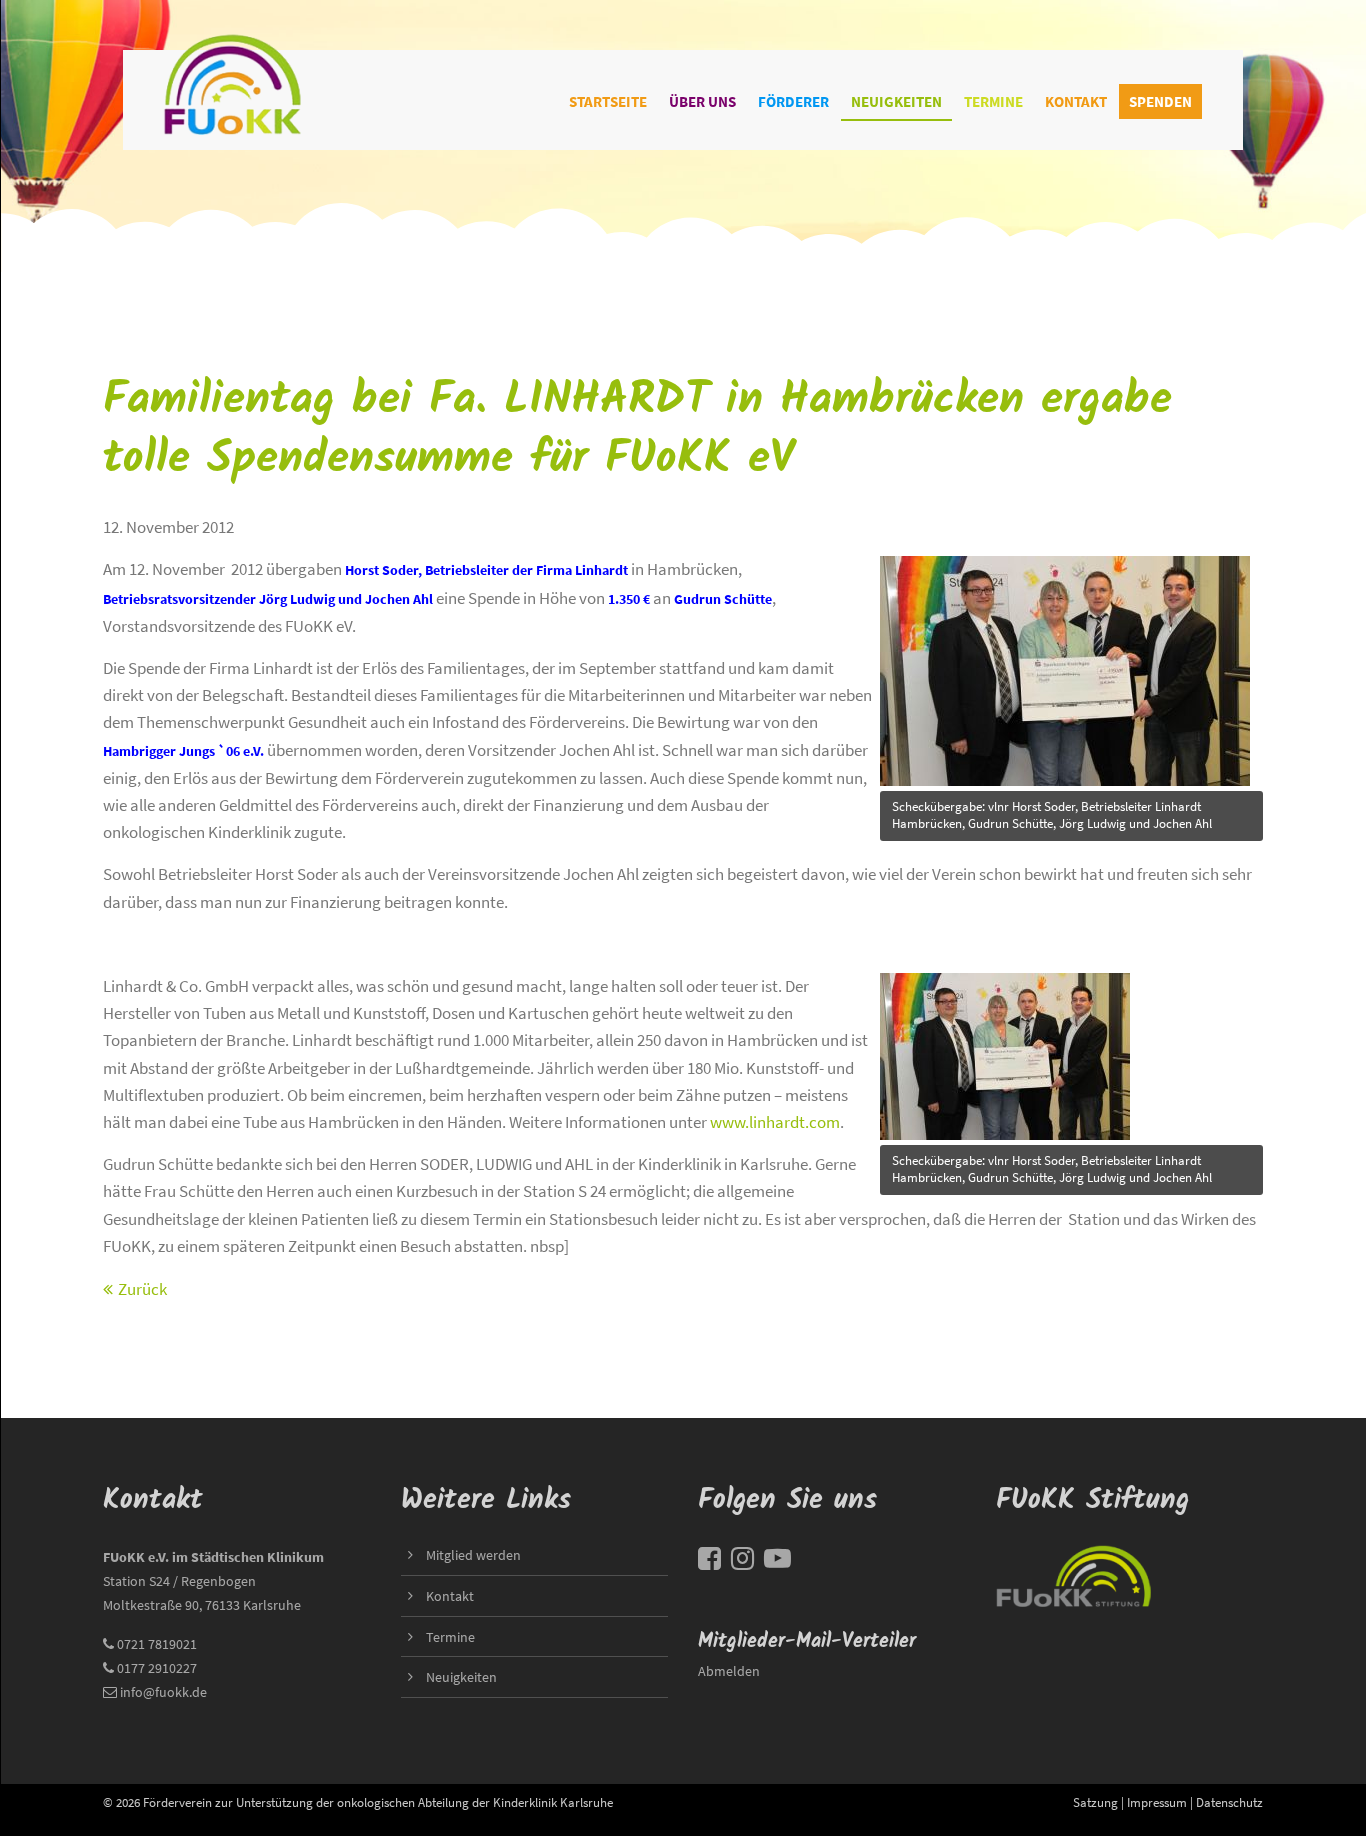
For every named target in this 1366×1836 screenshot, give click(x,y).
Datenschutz (1229, 1802)
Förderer (793, 101)
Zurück (142, 1289)
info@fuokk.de (163, 1692)
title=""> (909, 556)
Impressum (1157, 1802)
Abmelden (729, 1671)
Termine (993, 101)
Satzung (1095, 1802)
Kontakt (1076, 101)
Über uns (702, 101)
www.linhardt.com (775, 1122)
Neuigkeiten (896, 101)
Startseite (608, 101)
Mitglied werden (473, 1555)
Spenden (1160, 101)
